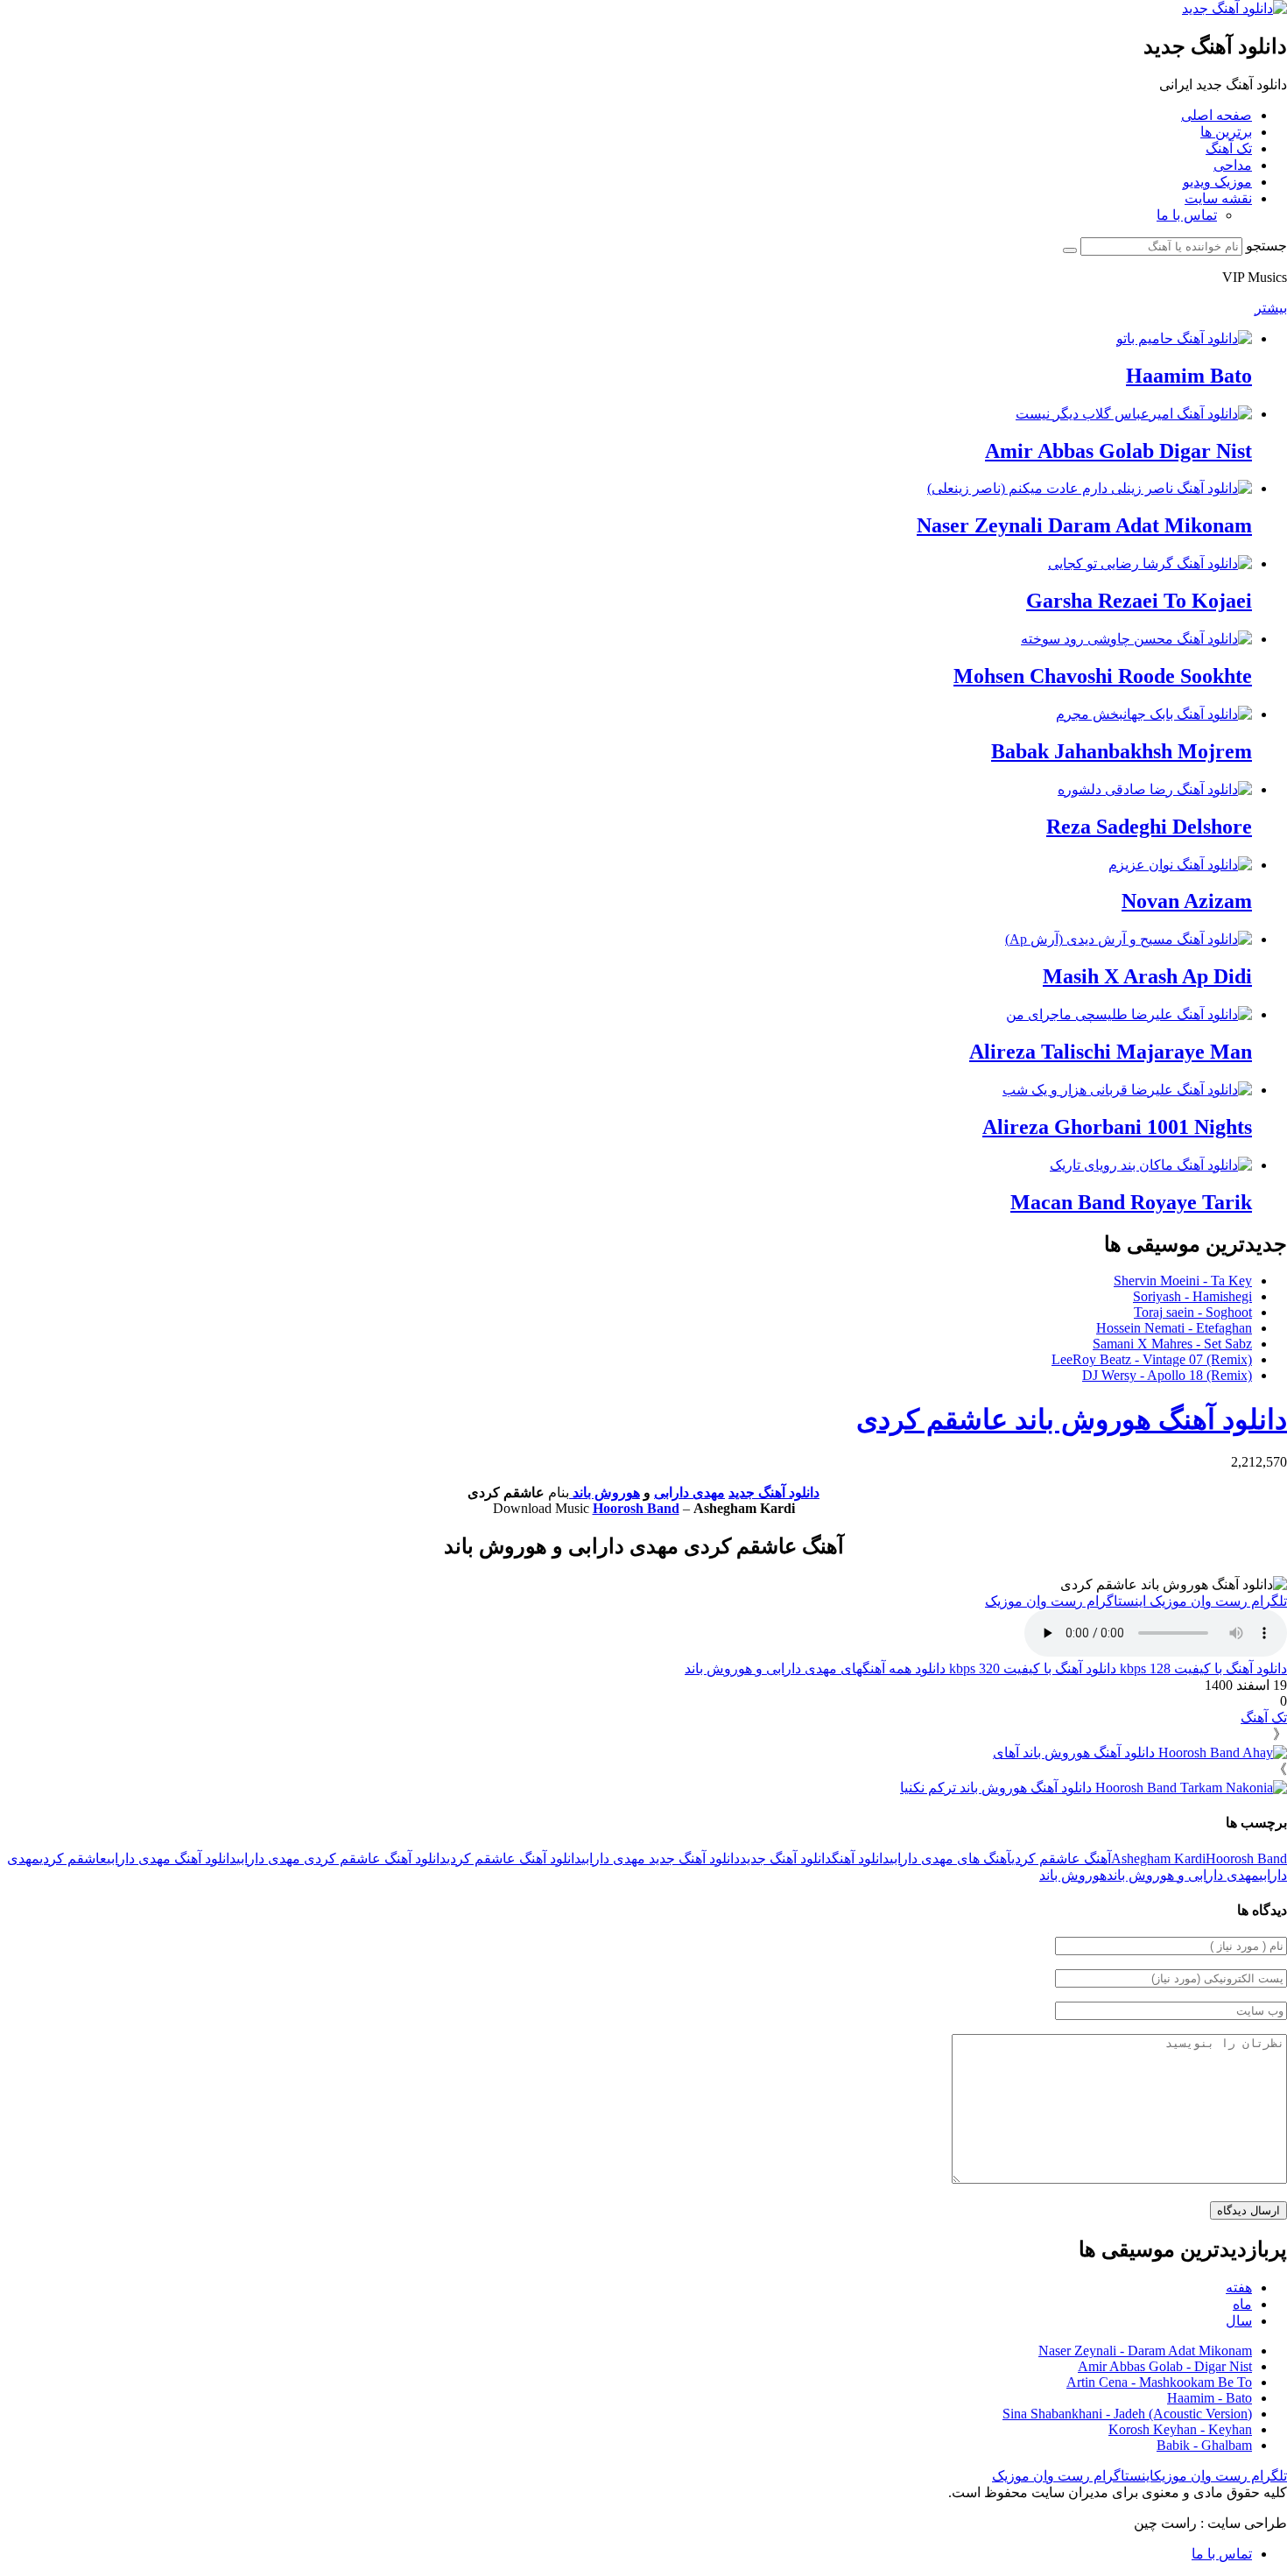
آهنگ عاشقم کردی (1061, 1858)
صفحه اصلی (1217, 115)
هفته (1239, 2287)
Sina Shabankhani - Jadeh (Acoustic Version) (1127, 2414)
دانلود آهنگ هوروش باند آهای (1076, 1753)
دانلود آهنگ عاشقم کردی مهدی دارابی (341, 1858)
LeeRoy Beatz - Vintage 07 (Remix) (1152, 1359)
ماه (1242, 2304)
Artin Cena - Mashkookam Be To (1159, 2382)
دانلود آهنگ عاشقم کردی (514, 1858)
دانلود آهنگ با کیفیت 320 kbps (1031, 1668)
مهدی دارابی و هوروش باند (1183, 1875)
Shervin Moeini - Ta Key (1183, 1281)
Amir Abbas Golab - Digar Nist (1165, 2366)
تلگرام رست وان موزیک (1218, 1601)
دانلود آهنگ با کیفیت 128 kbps (1202, 1668)
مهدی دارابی (689, 1492)
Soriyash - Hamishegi (1192, 1296)
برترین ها (1226, 132)
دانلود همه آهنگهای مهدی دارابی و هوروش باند (815, 1668)
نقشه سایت (1218, 198)
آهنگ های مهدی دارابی (950, 1858)
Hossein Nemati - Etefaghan (1174, 1328)
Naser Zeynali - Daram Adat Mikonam (1145, 2351)
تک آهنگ (1229, 148)
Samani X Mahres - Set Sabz (1172, 1344)
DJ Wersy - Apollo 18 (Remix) (1167, 1375)
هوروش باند (605, 1492)
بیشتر (1271, 308)
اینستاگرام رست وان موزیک (1067, 1601)
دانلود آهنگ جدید (774, 1492)
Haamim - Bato (1210, 2398)
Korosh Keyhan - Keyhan (1180, 2429)
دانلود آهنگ (861, 1858)
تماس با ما (1187, 215)
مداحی (1233, 165)
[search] (1070, 250)
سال (1239, 2321)
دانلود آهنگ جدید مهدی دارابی (661, 1858)
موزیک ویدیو (1217, 182)
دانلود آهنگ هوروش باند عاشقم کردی (1072, 1419)
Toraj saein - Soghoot (1193, 1312)
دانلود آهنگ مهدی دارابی (172, 1858)
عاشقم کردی (73, 1858)
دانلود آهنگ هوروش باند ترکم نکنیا (998, 1788)
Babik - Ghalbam (1204, 2445)
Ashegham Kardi (1158, 1858)
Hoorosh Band (636, 1508)
